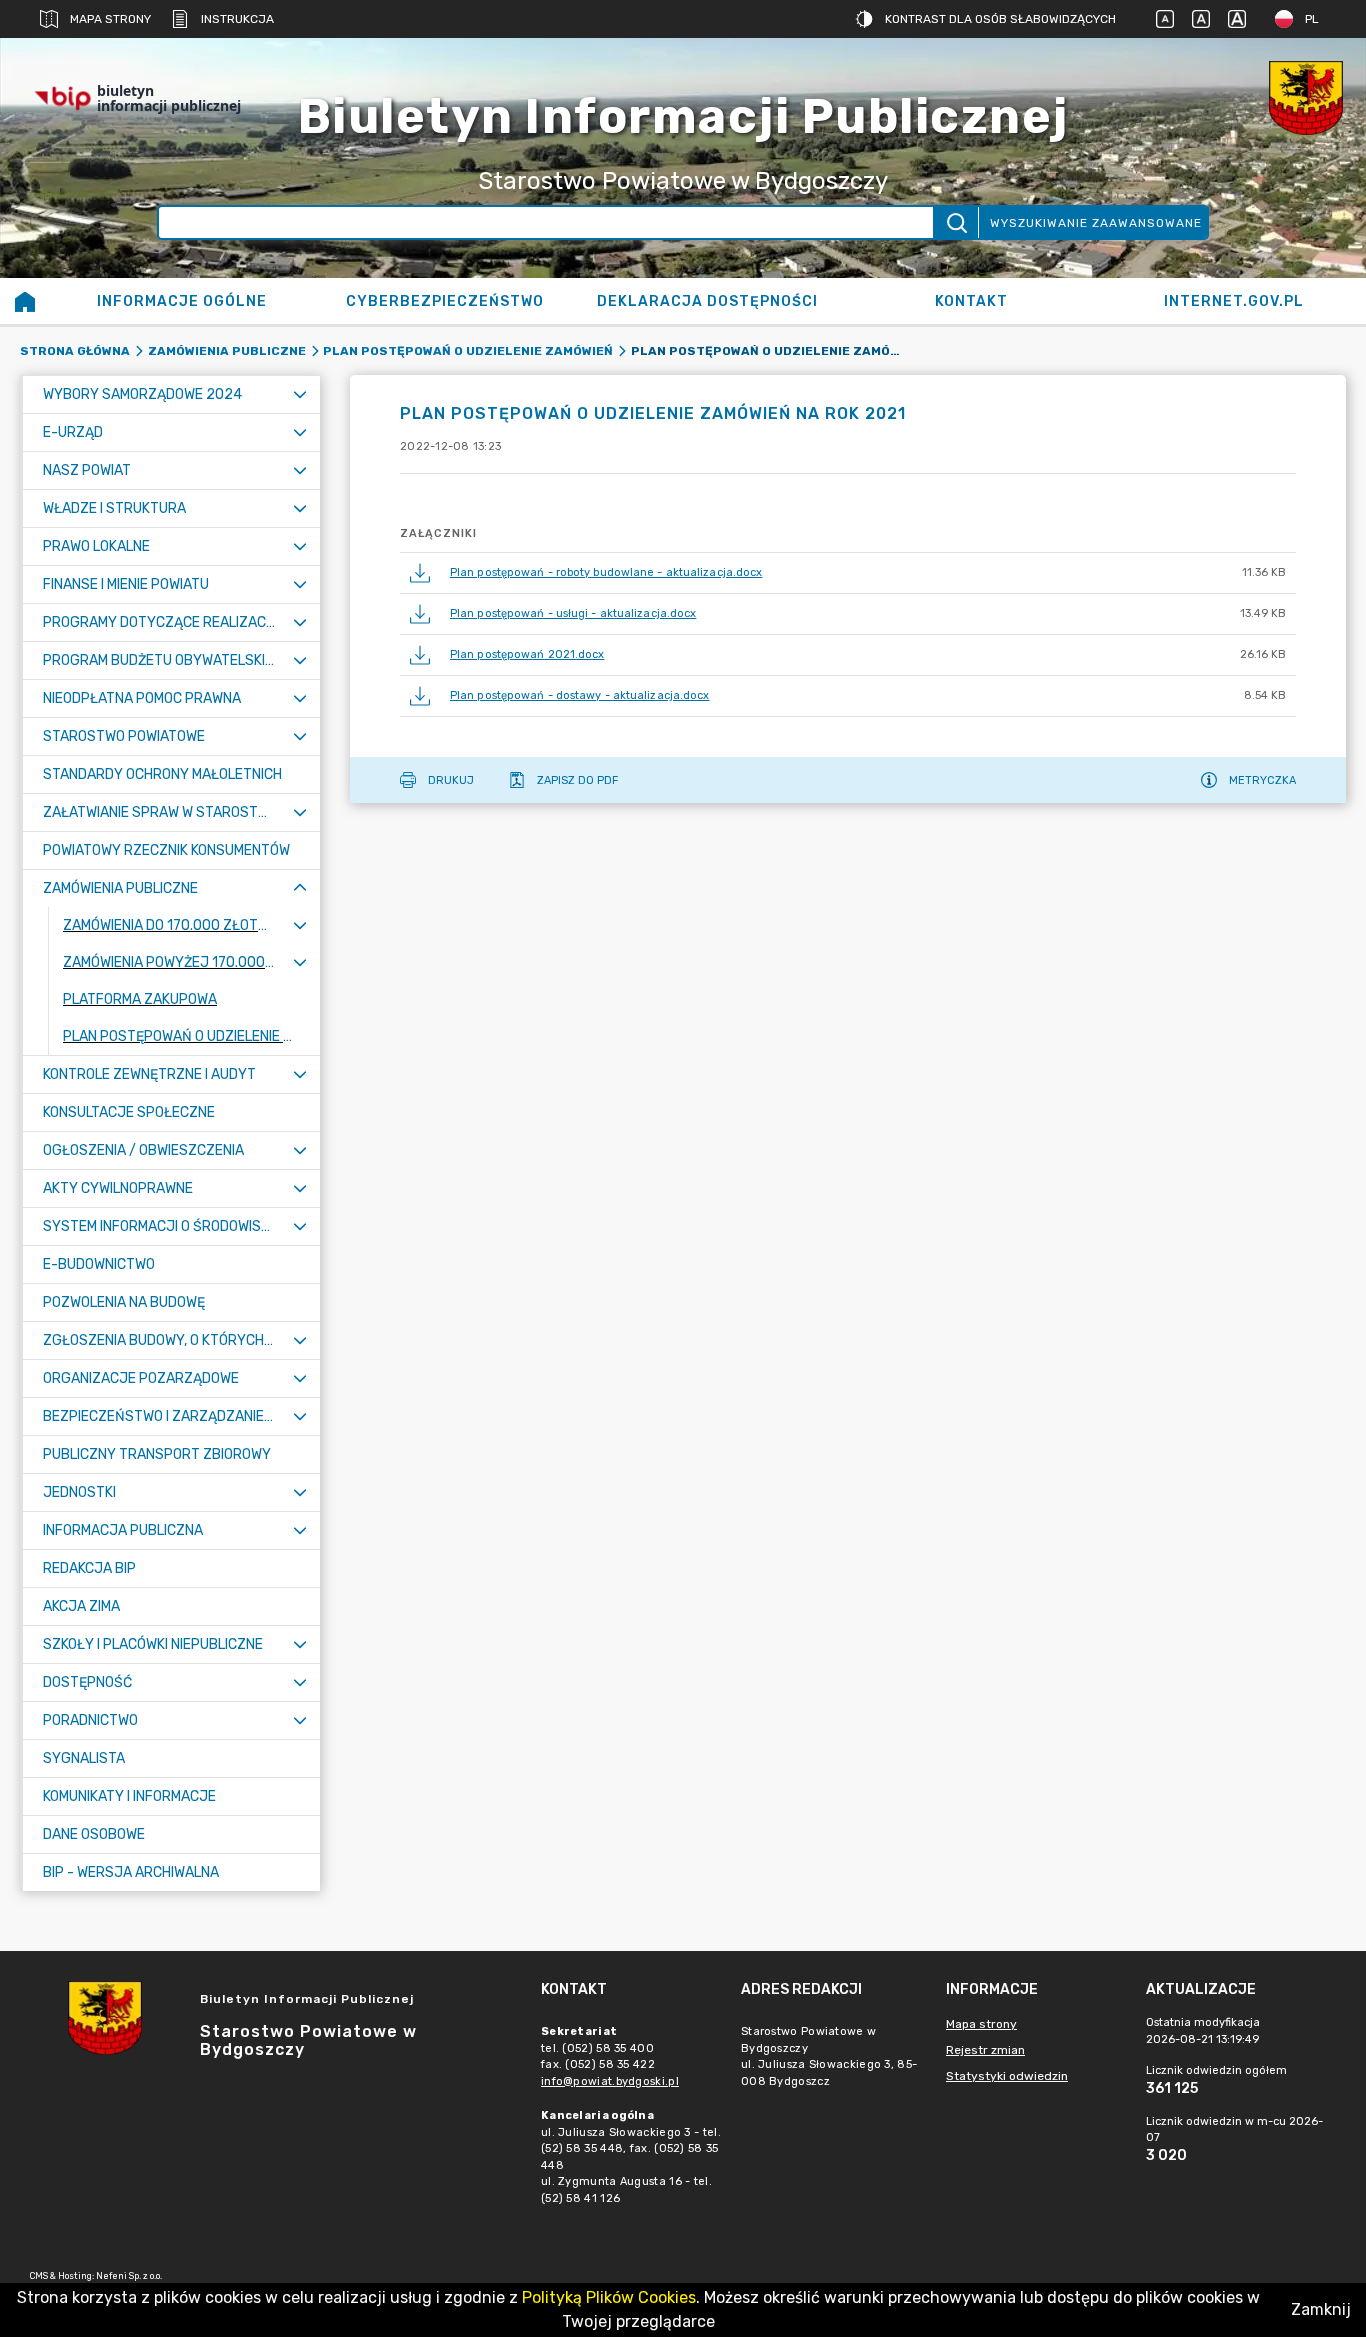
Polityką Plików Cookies (609, 2297)
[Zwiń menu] (300, 888)
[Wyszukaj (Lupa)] (955, 222)
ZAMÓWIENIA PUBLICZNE (227, 351)
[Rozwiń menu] (300, 394)
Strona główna (75, 351)
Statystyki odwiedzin (1007, 2076)
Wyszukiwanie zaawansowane (1096, 223)
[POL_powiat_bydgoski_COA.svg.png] (1306, 98)
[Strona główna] (25, 301)
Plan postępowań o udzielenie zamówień (468, 351)
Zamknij (1321, 2309)
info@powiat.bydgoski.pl (610, 2081)
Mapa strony (110, 19)
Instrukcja (237, 19)
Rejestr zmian (985, 2050)
